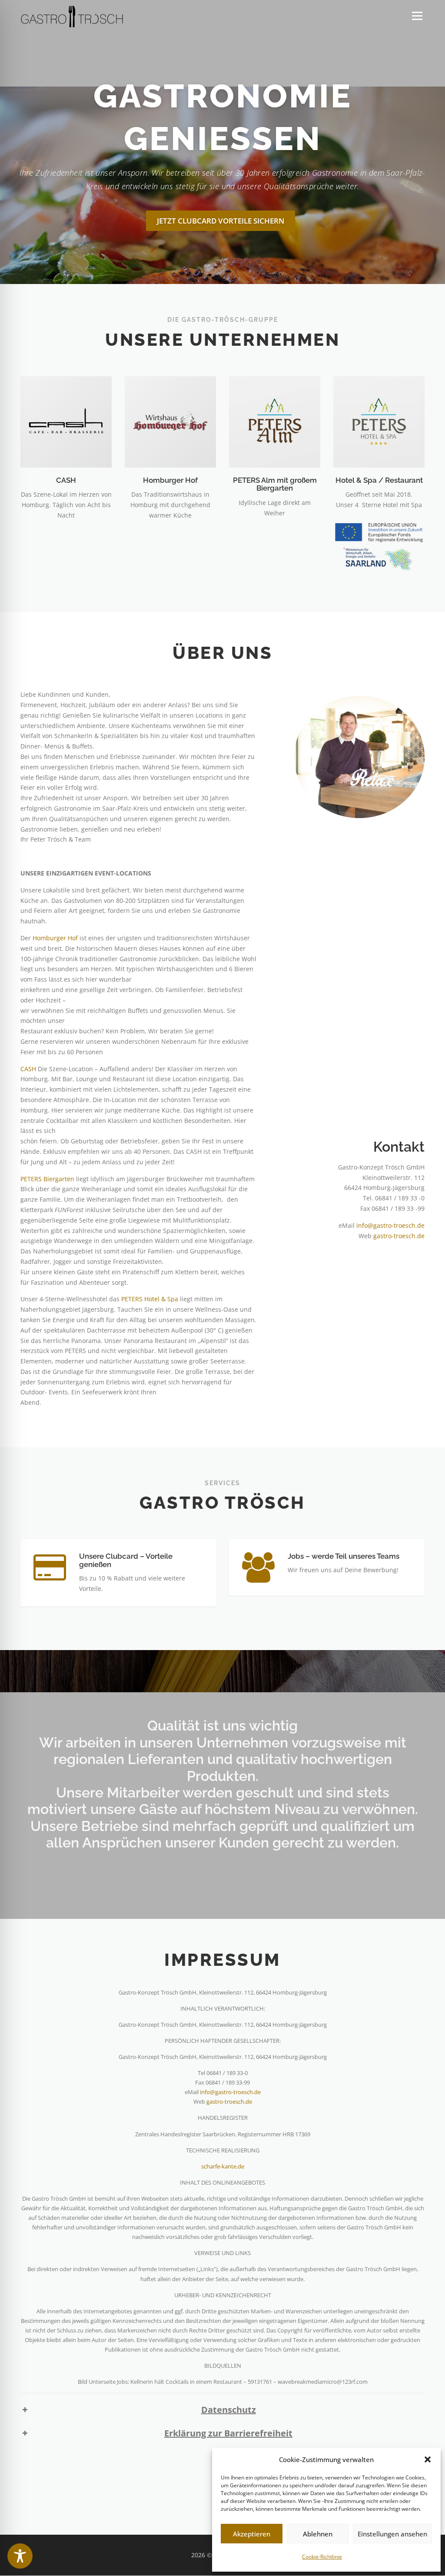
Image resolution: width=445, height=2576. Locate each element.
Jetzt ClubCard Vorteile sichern (221, 221)
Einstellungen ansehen (392, 2534)
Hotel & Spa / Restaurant (379, 480)
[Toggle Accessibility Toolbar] (20, 2556)
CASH (66, 480)
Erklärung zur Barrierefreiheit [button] (228, 2433)
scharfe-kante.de (223, 2166)
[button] (428, 2459)
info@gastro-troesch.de (390, 1225)
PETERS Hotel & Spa (150, 1299)
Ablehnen (318, 2534)
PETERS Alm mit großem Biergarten (275, 484)
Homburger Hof (170, 480)
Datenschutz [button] (229, 2410)
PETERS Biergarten (47, 1179)
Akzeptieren (252, 2534)
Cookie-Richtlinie (322, 2557)
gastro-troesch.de (399, 1236)
